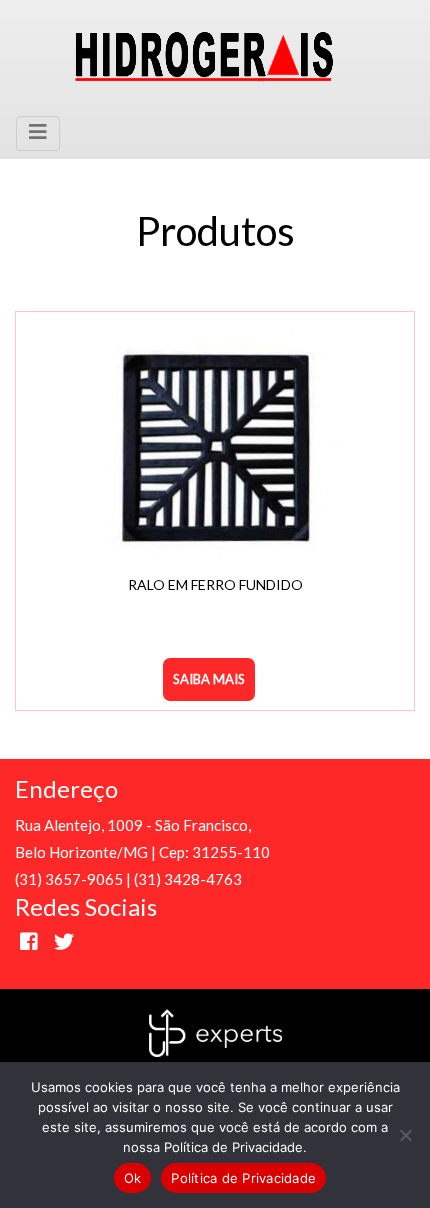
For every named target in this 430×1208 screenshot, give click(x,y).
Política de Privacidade (243, 1178)
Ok (133, 1178)
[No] (405, 1135)
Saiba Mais (209, 679)
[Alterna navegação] (38, 133)
